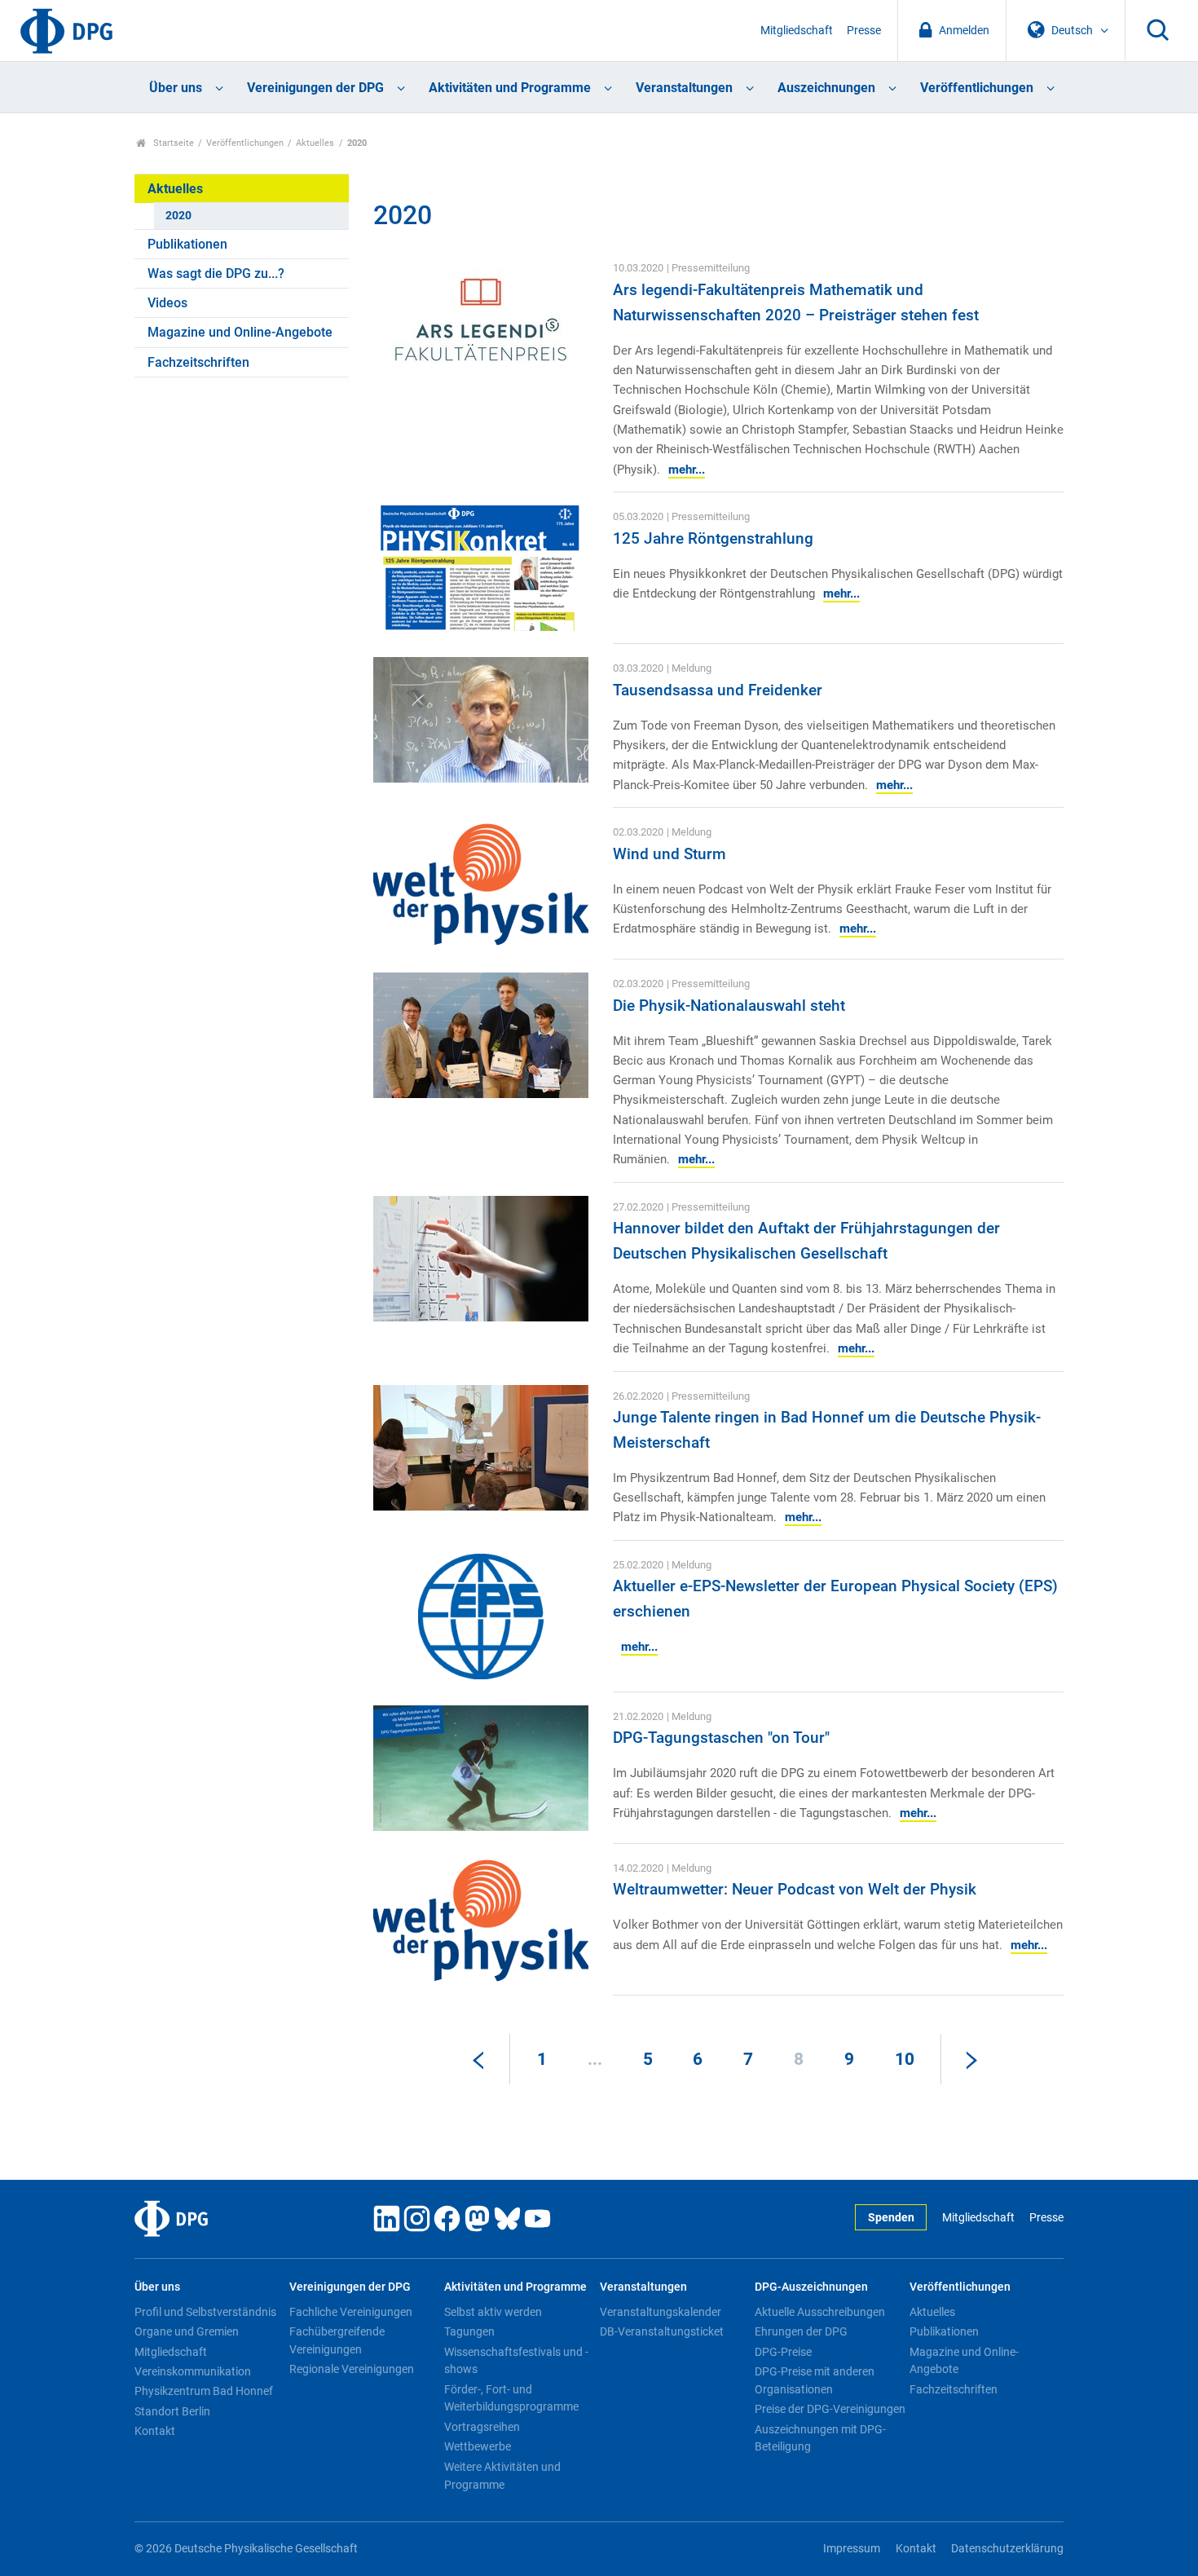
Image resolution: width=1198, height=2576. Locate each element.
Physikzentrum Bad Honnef (204, 2391)
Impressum (852, 2549)
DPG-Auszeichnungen (811, 2287)
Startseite (172, 143)
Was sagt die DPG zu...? (216, 273)
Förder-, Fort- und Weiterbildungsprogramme (511, 2398)
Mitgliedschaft (797, 31)
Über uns (176, 88)
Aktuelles (315, 143)
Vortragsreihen (482, 2427)
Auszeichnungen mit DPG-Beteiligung (820, 2438)
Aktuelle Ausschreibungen (820, 2312)
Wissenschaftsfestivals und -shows (516, 2361)
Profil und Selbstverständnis (205, 2312)
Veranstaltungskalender (661, 2312)
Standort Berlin (172, 2411)
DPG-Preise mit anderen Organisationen (815, 2380)
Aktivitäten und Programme (510, 88)
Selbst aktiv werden (493, 2312)
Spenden (891, 2218)
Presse (864, 31)
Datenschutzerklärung (1007, 2549)
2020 (178, 216)
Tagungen (469, 2331)
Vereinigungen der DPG (315, 88)
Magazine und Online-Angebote (240, 332)
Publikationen (187, 244)
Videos (167, 303)
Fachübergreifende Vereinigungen (337, 2340)
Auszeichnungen (826, 88)
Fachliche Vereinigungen (351, 2312)
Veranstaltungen (684, 88)
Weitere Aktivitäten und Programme (502, 2476)
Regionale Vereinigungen (352, 2369)
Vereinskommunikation (193, 2371)
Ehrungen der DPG (801, 2331)
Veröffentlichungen (977, 88)
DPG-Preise (783, 2352)
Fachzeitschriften (198, 362)
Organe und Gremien (187, 2331)
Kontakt (155, 2431)
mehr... (687, 470)
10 (905, 2059)
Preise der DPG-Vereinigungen (830, 2409)
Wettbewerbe (478, 2446)
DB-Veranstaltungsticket (662, 2331)
